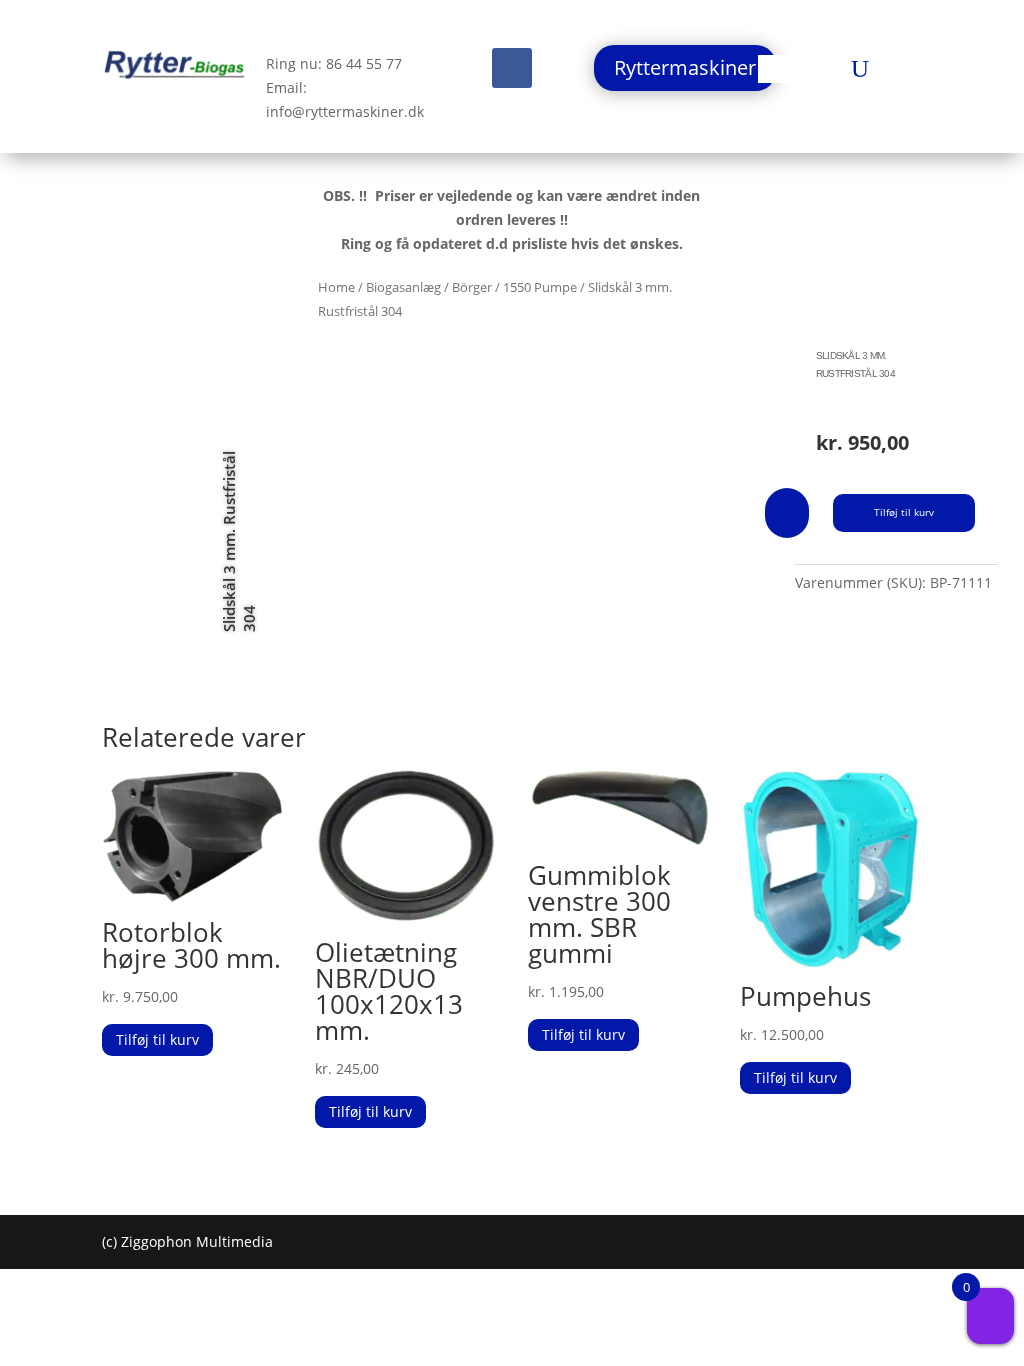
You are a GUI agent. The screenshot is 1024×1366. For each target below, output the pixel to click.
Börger (472, 287)
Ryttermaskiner (685, 67)
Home (336, 287)
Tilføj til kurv (904, 512)
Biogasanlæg (403, 287)
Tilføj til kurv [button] (157, 1039)
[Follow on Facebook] (512, 68)
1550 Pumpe (540, 287)
